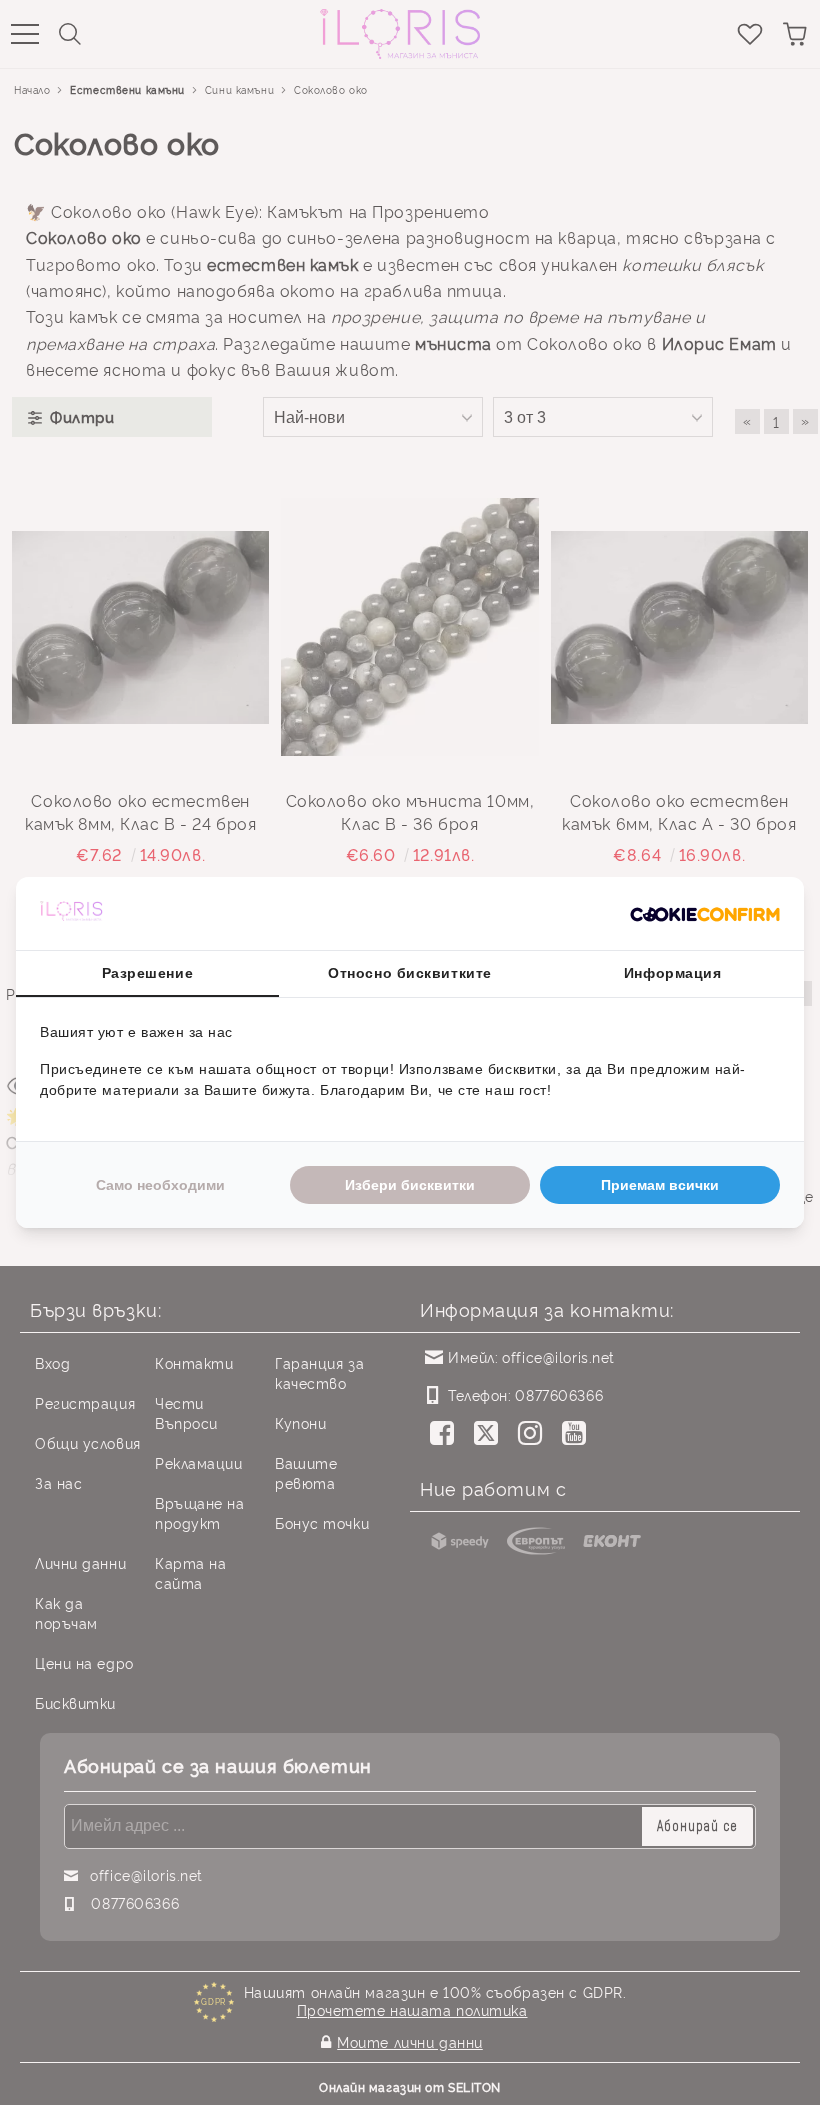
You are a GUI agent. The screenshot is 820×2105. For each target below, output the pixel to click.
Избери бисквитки (410, 1185)
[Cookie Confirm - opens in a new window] (705, 914)
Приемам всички (660, 1185)
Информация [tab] (673, 973)
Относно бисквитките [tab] (410, 973)
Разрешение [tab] (148, 973)
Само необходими (160, 1185)
